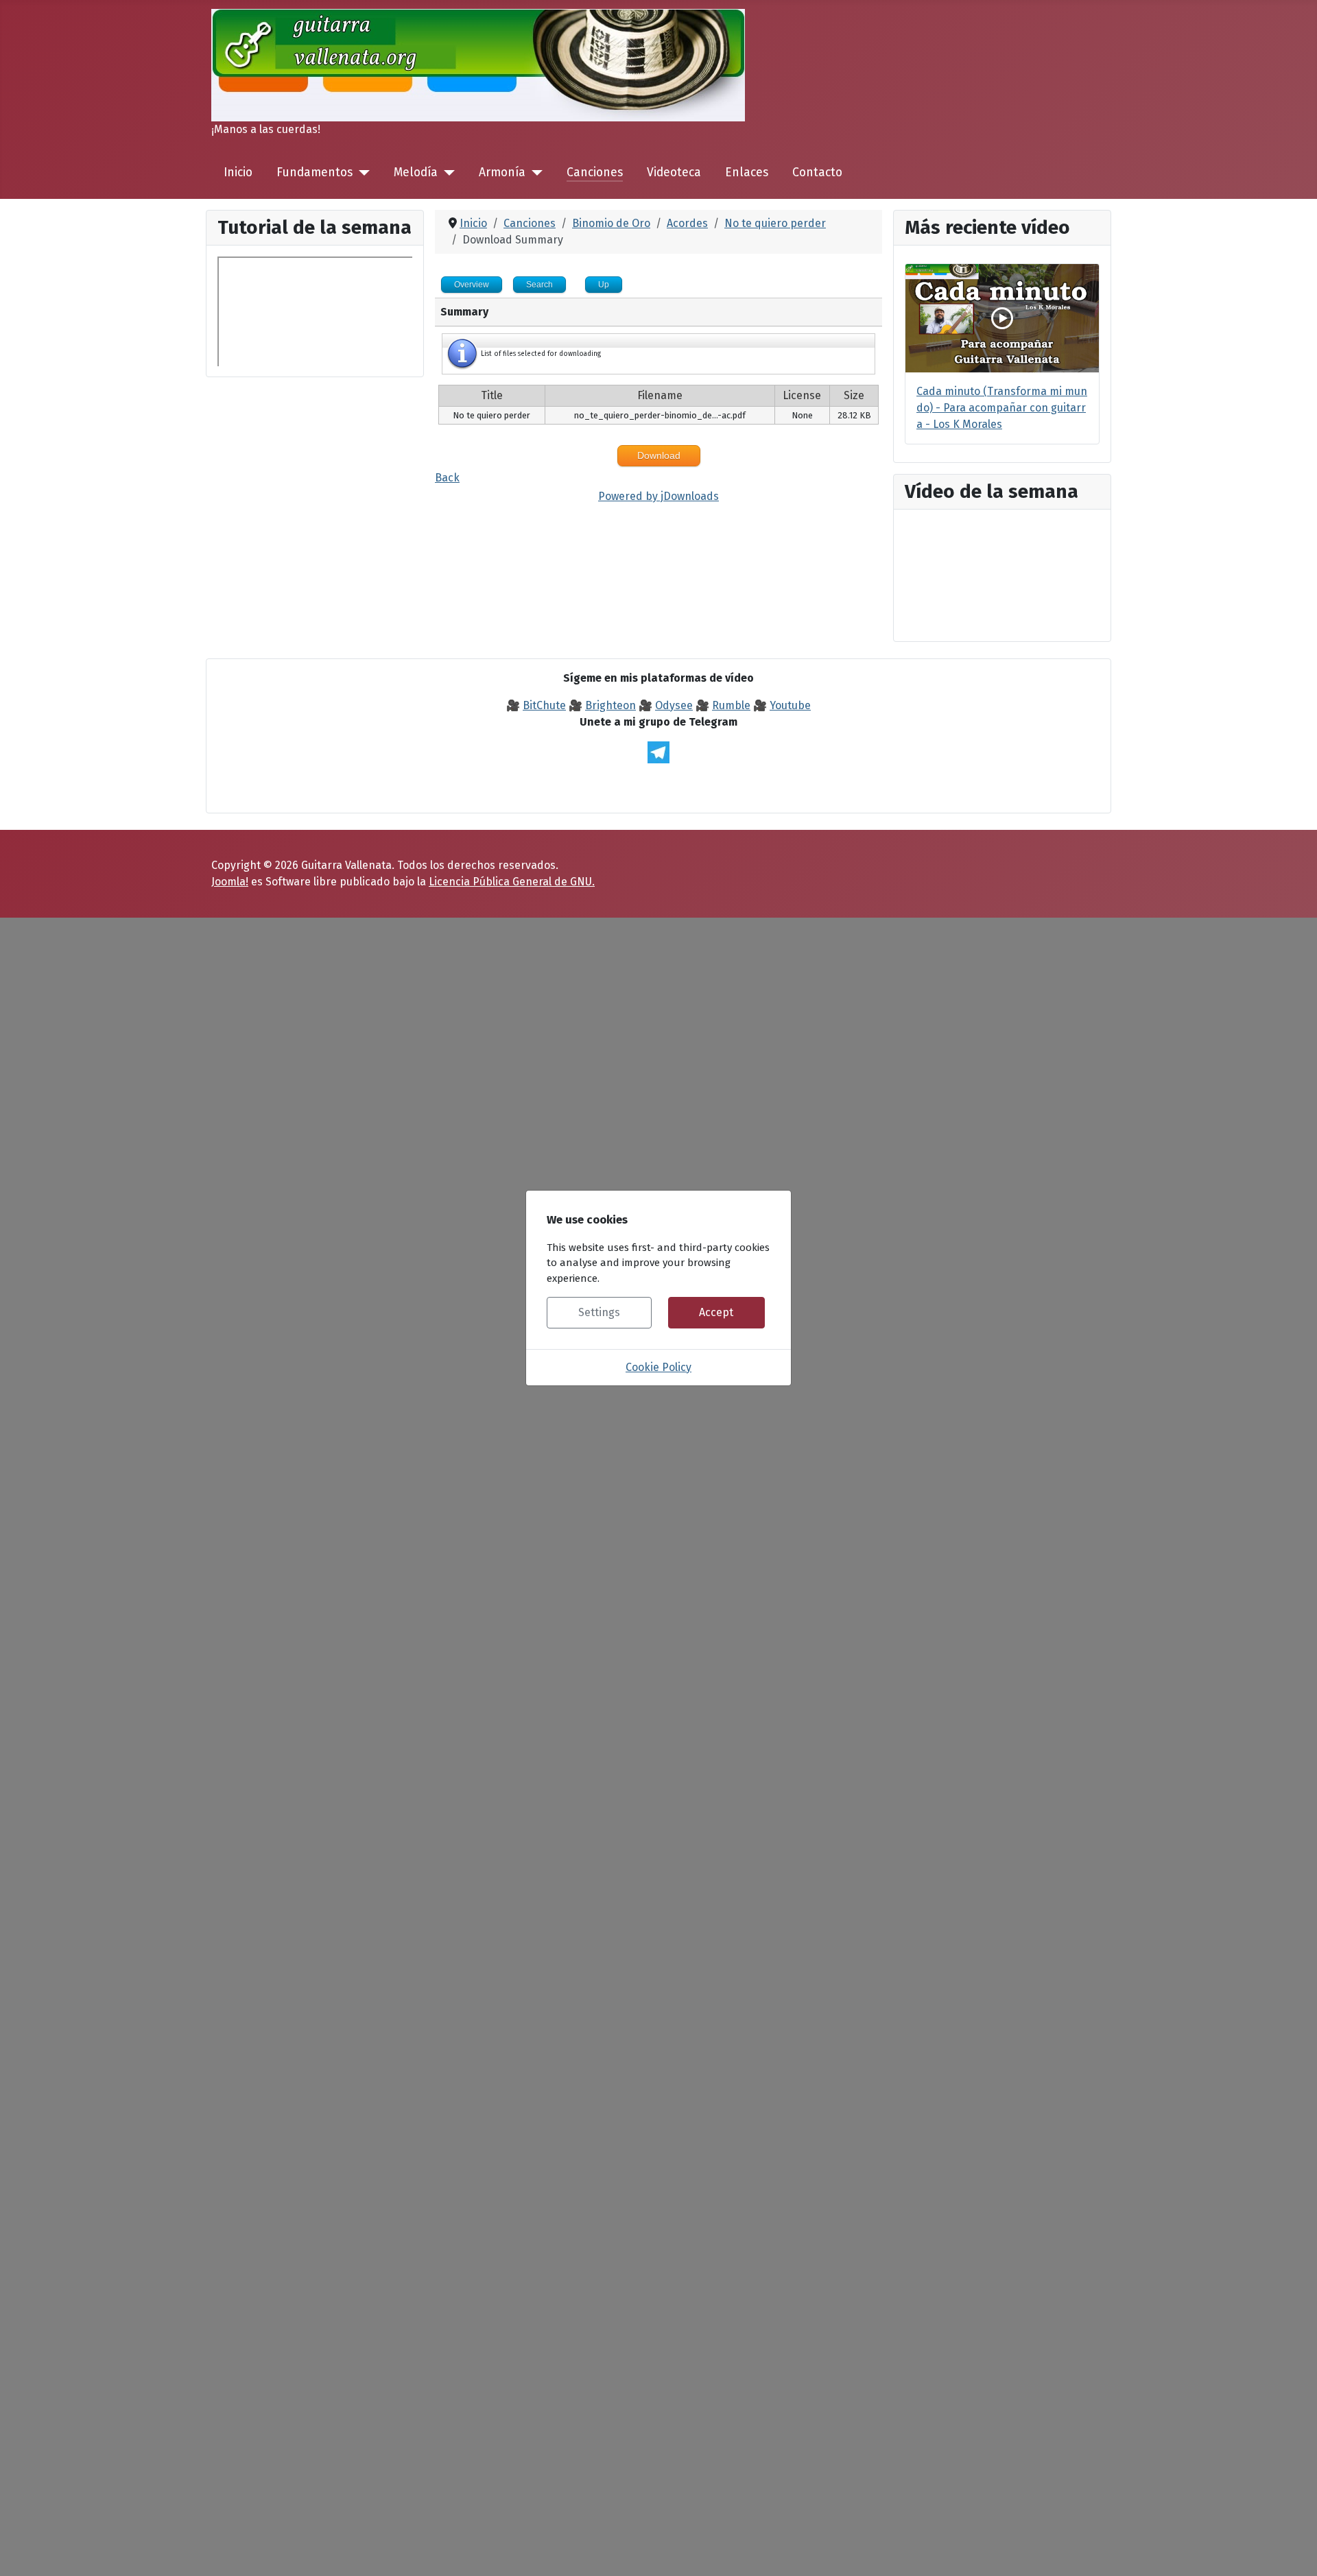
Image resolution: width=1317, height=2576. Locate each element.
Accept (716, 1312)
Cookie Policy (658, 1367)
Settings (599, 1312)
